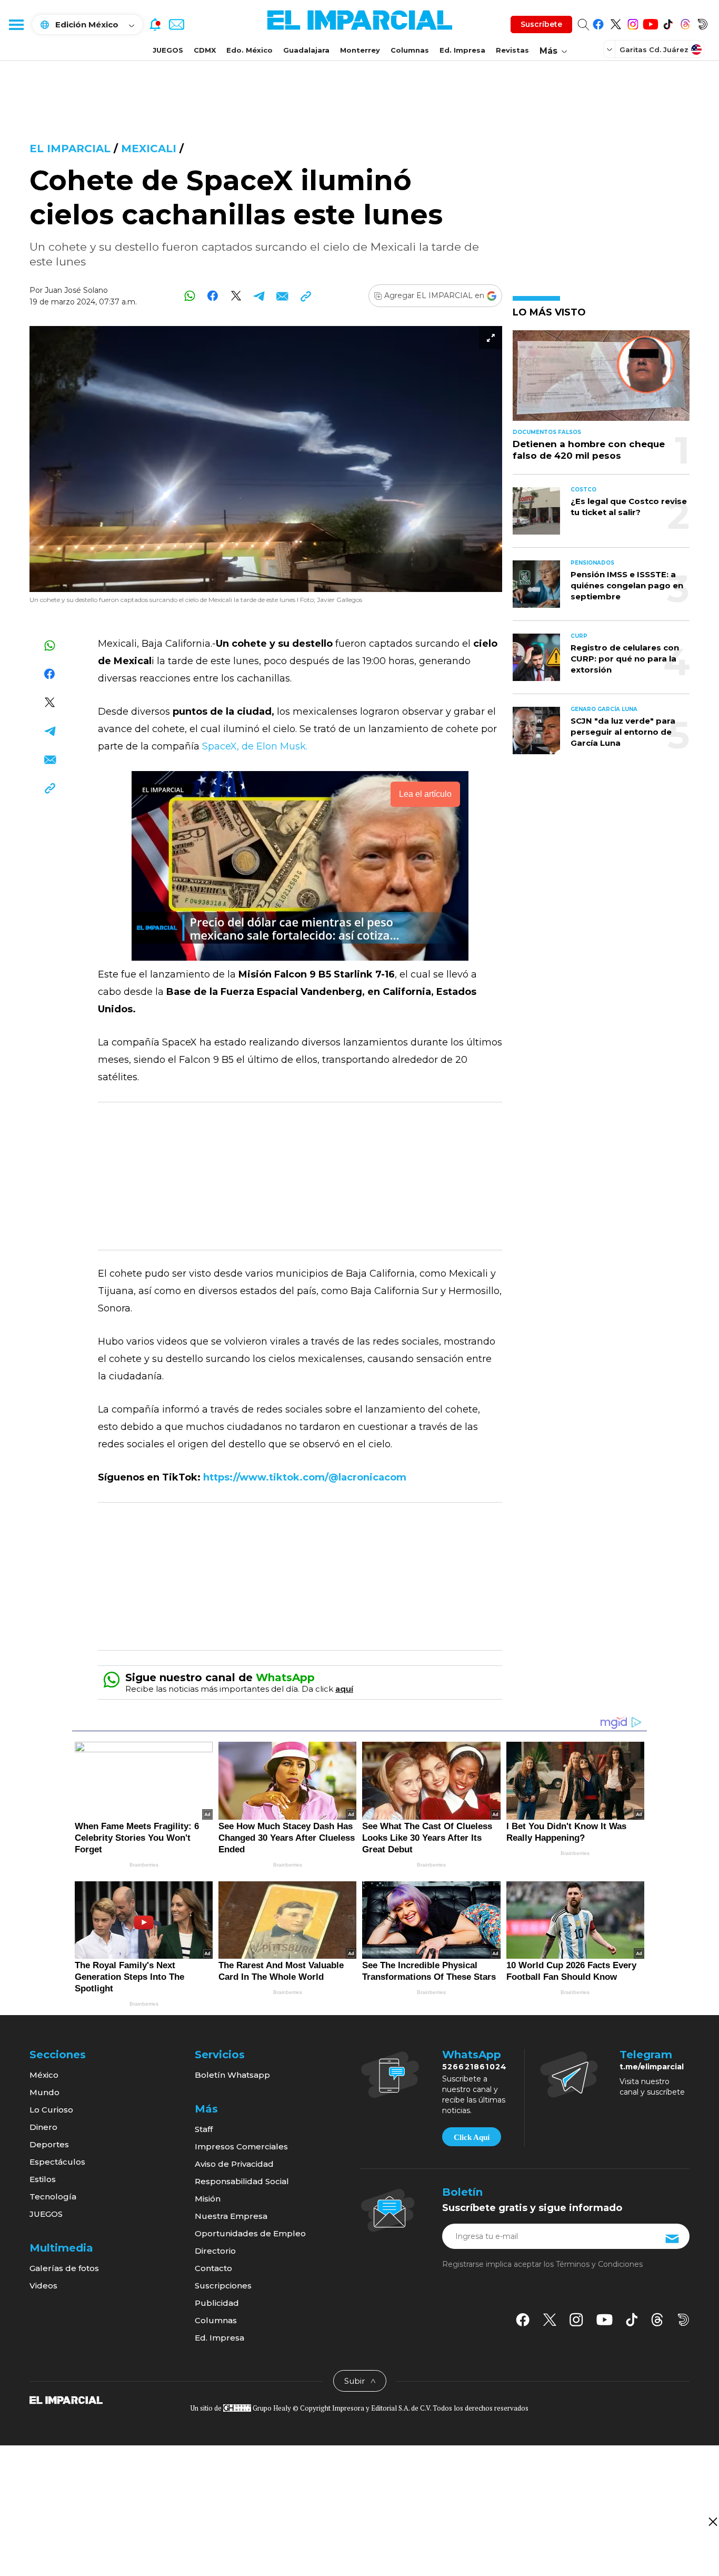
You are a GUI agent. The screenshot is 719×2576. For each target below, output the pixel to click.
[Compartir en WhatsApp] (190, 296)
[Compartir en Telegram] (259, 296)
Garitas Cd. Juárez (654, 50)
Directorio (215, 2251)
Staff (204, 2129)
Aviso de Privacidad (234, 2164)
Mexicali (149, 149)
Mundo (44, 2092)
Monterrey (360, 50)
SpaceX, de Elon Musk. (255, 746)
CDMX (205, 50)
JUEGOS (168, 50)
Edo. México (249, 50)
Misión (208, 2199)
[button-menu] (16, 24)
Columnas (410, 50)
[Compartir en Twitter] (236, 296)
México (44, 2075)
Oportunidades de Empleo (250, 2233)
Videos (43, 2286)
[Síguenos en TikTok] (668, 22)
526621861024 (475, 2067)
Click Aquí (472, 2137)
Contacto (213, 2268)
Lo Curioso (51, 2110)
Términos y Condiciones (599, 2264)
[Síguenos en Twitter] (616, 22)
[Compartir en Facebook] (213, 296)
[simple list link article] (601, 380)
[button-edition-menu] (611, 49)
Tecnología (53, 2197)
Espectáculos (57, 2162)
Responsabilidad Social (242, 2181)
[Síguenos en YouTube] (650, 22)
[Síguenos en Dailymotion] (702, 22)
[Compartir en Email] (282, 296)
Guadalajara (306, 50)
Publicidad (217, 2303)
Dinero (43, 2127)
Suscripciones (223, 2286)
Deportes (49, 2144)
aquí (344, 1689)
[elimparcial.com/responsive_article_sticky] (712, 2521)
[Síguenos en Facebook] (598, 22)
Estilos (43, 2179)
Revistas (512, 50)
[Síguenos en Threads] (685, 22)
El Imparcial (70, 149)
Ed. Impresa (462, 50)
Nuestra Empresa (231, 2216)
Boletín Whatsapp (232, 2075)
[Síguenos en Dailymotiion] (683, 2320)
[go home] (66, 2399)
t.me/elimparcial (652, 2067)
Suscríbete (541, 24)
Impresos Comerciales (241, 2146)
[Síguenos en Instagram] (633, 22)
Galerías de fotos (64, 2268)
